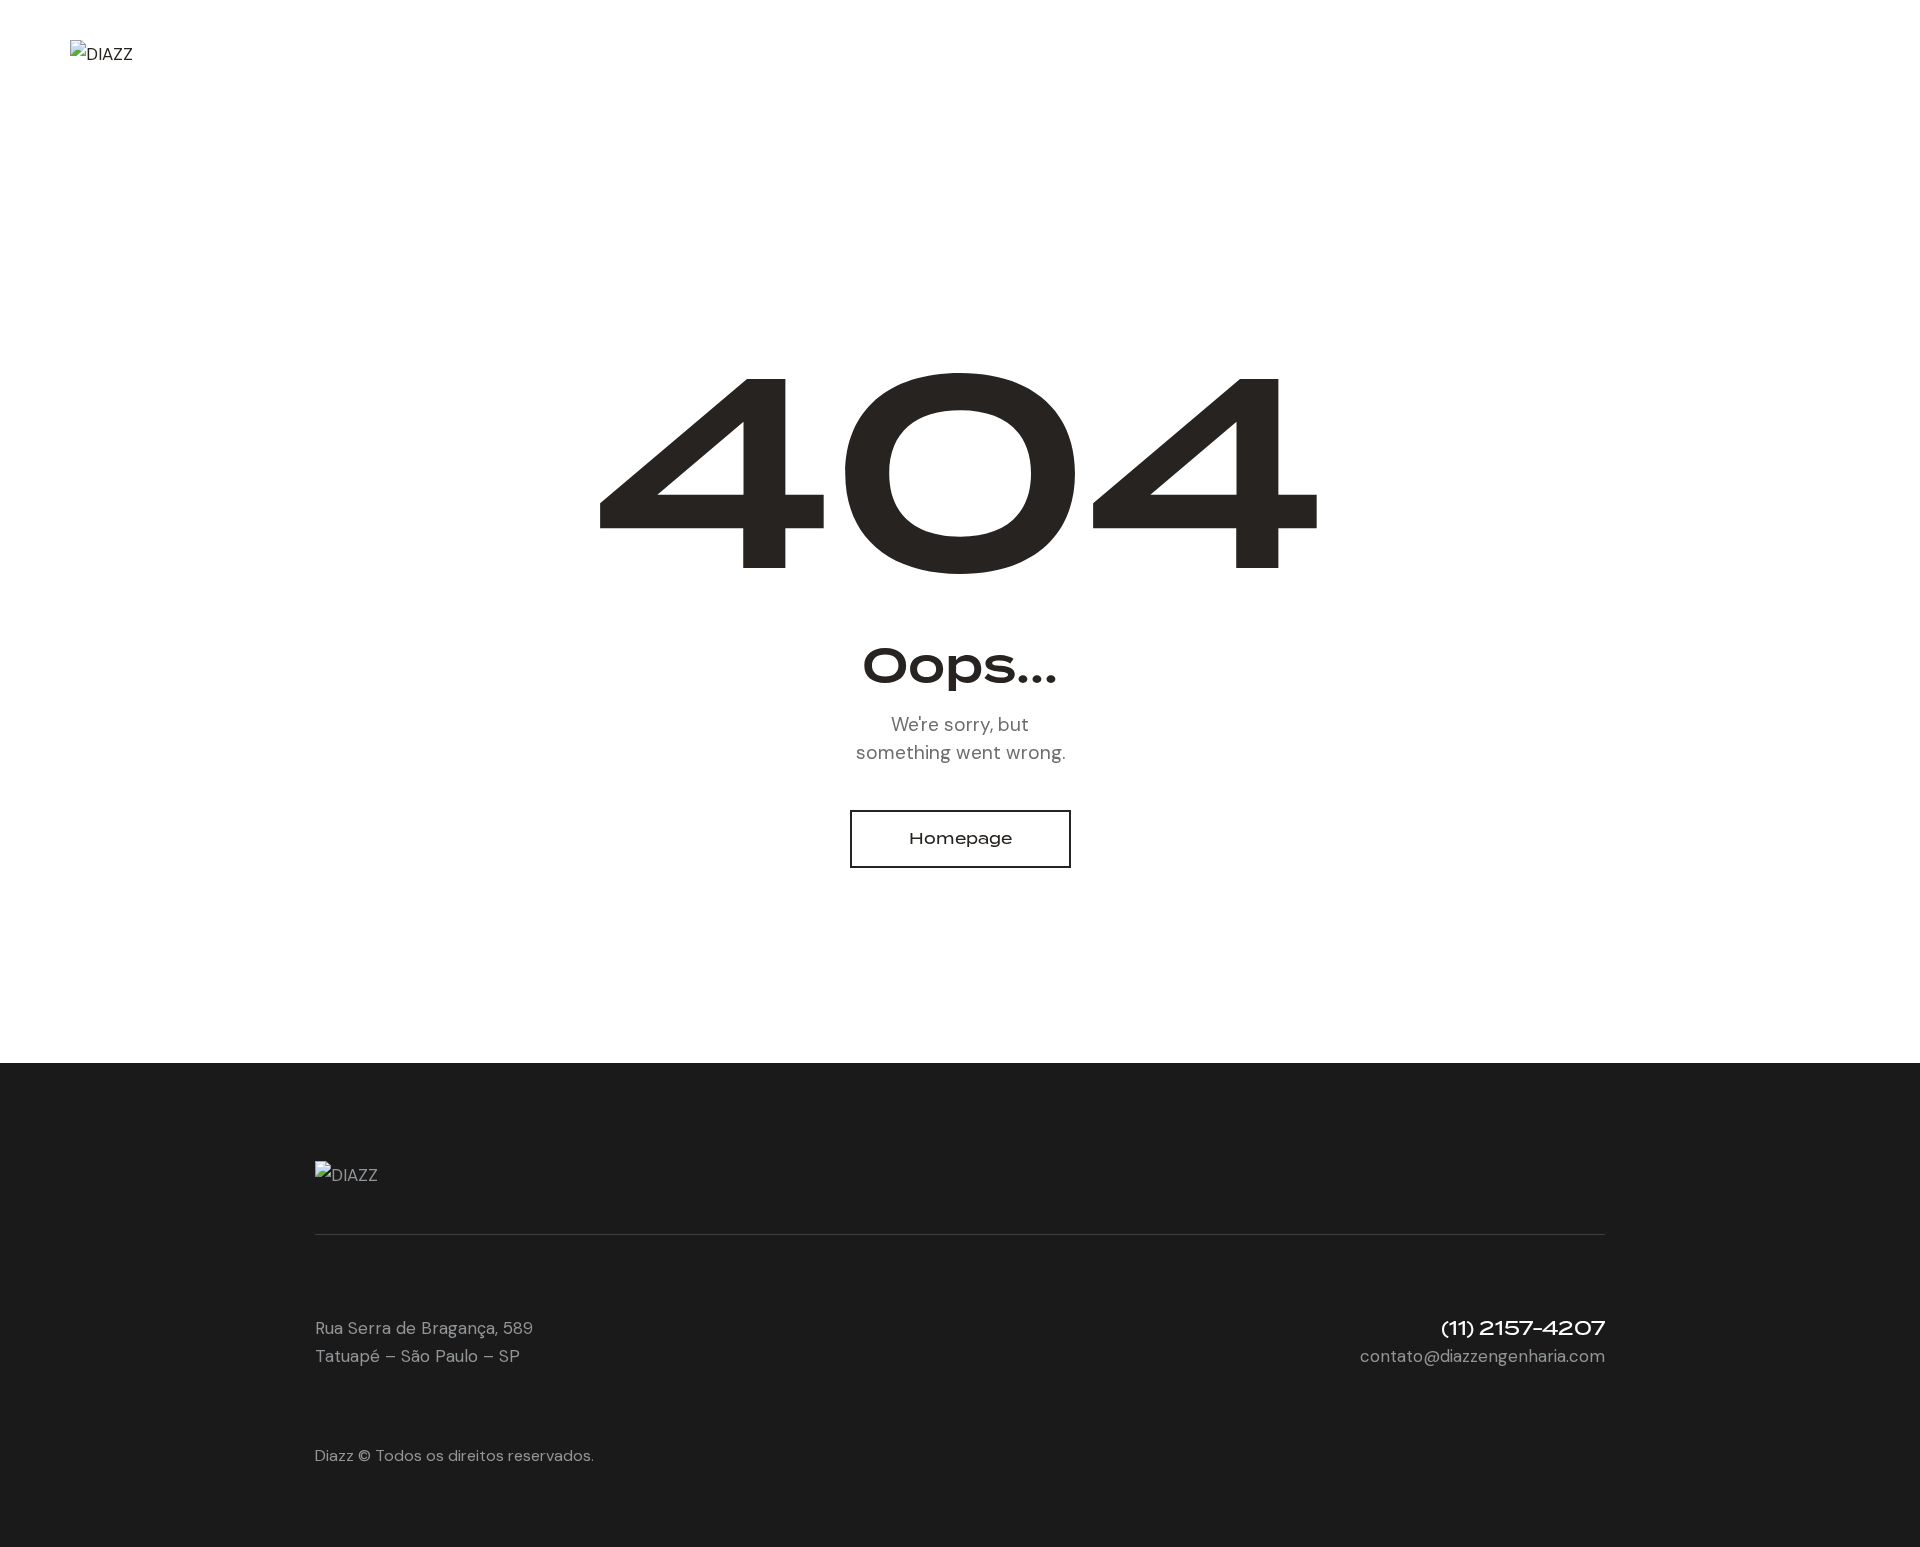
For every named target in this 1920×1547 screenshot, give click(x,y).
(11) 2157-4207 (1523, 1327)
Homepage (960, 838)
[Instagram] (1479, 1456)
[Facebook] (1428, 1456)
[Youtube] (1530, 1456)
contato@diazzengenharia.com (1482, 1356)
